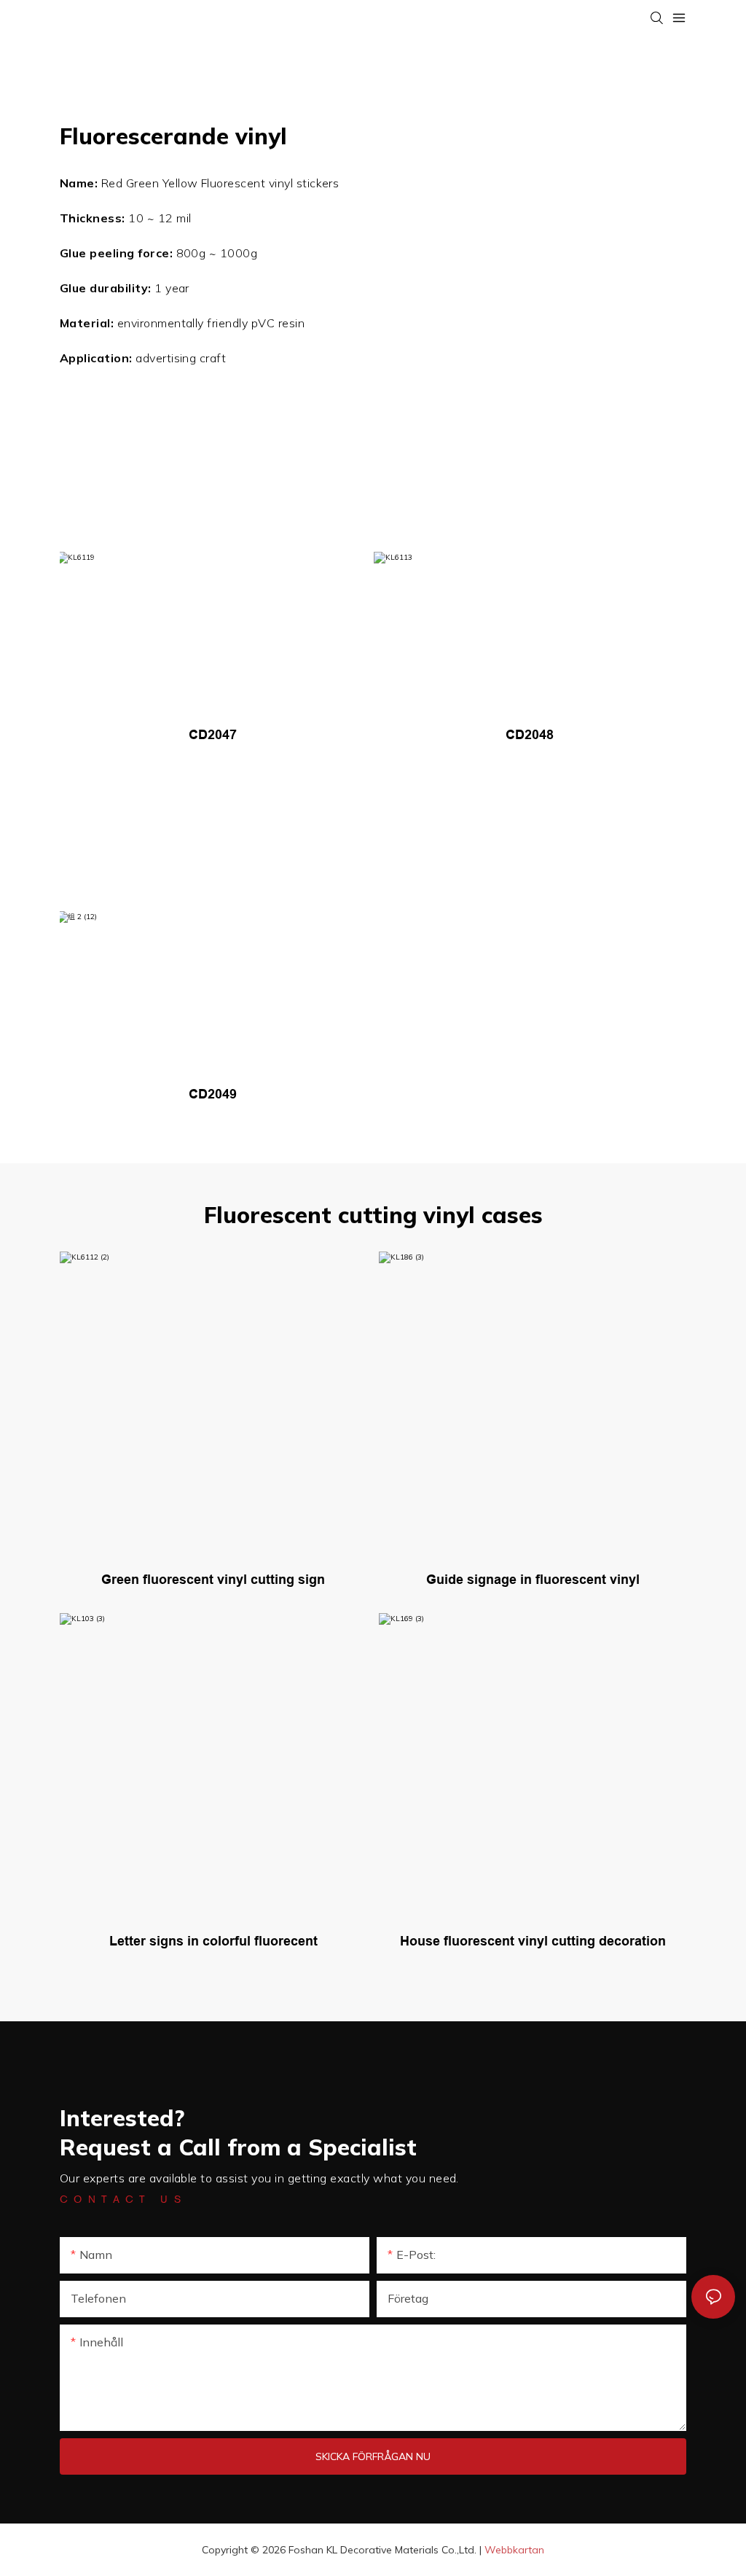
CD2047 (213, 735)
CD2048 (530, 735)
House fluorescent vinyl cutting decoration (533, 1941)
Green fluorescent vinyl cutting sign (213, 1580)
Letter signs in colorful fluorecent (213, 1941)
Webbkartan (514, 2550)
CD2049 (213, 1094)
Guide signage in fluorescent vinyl (533, 1580)
